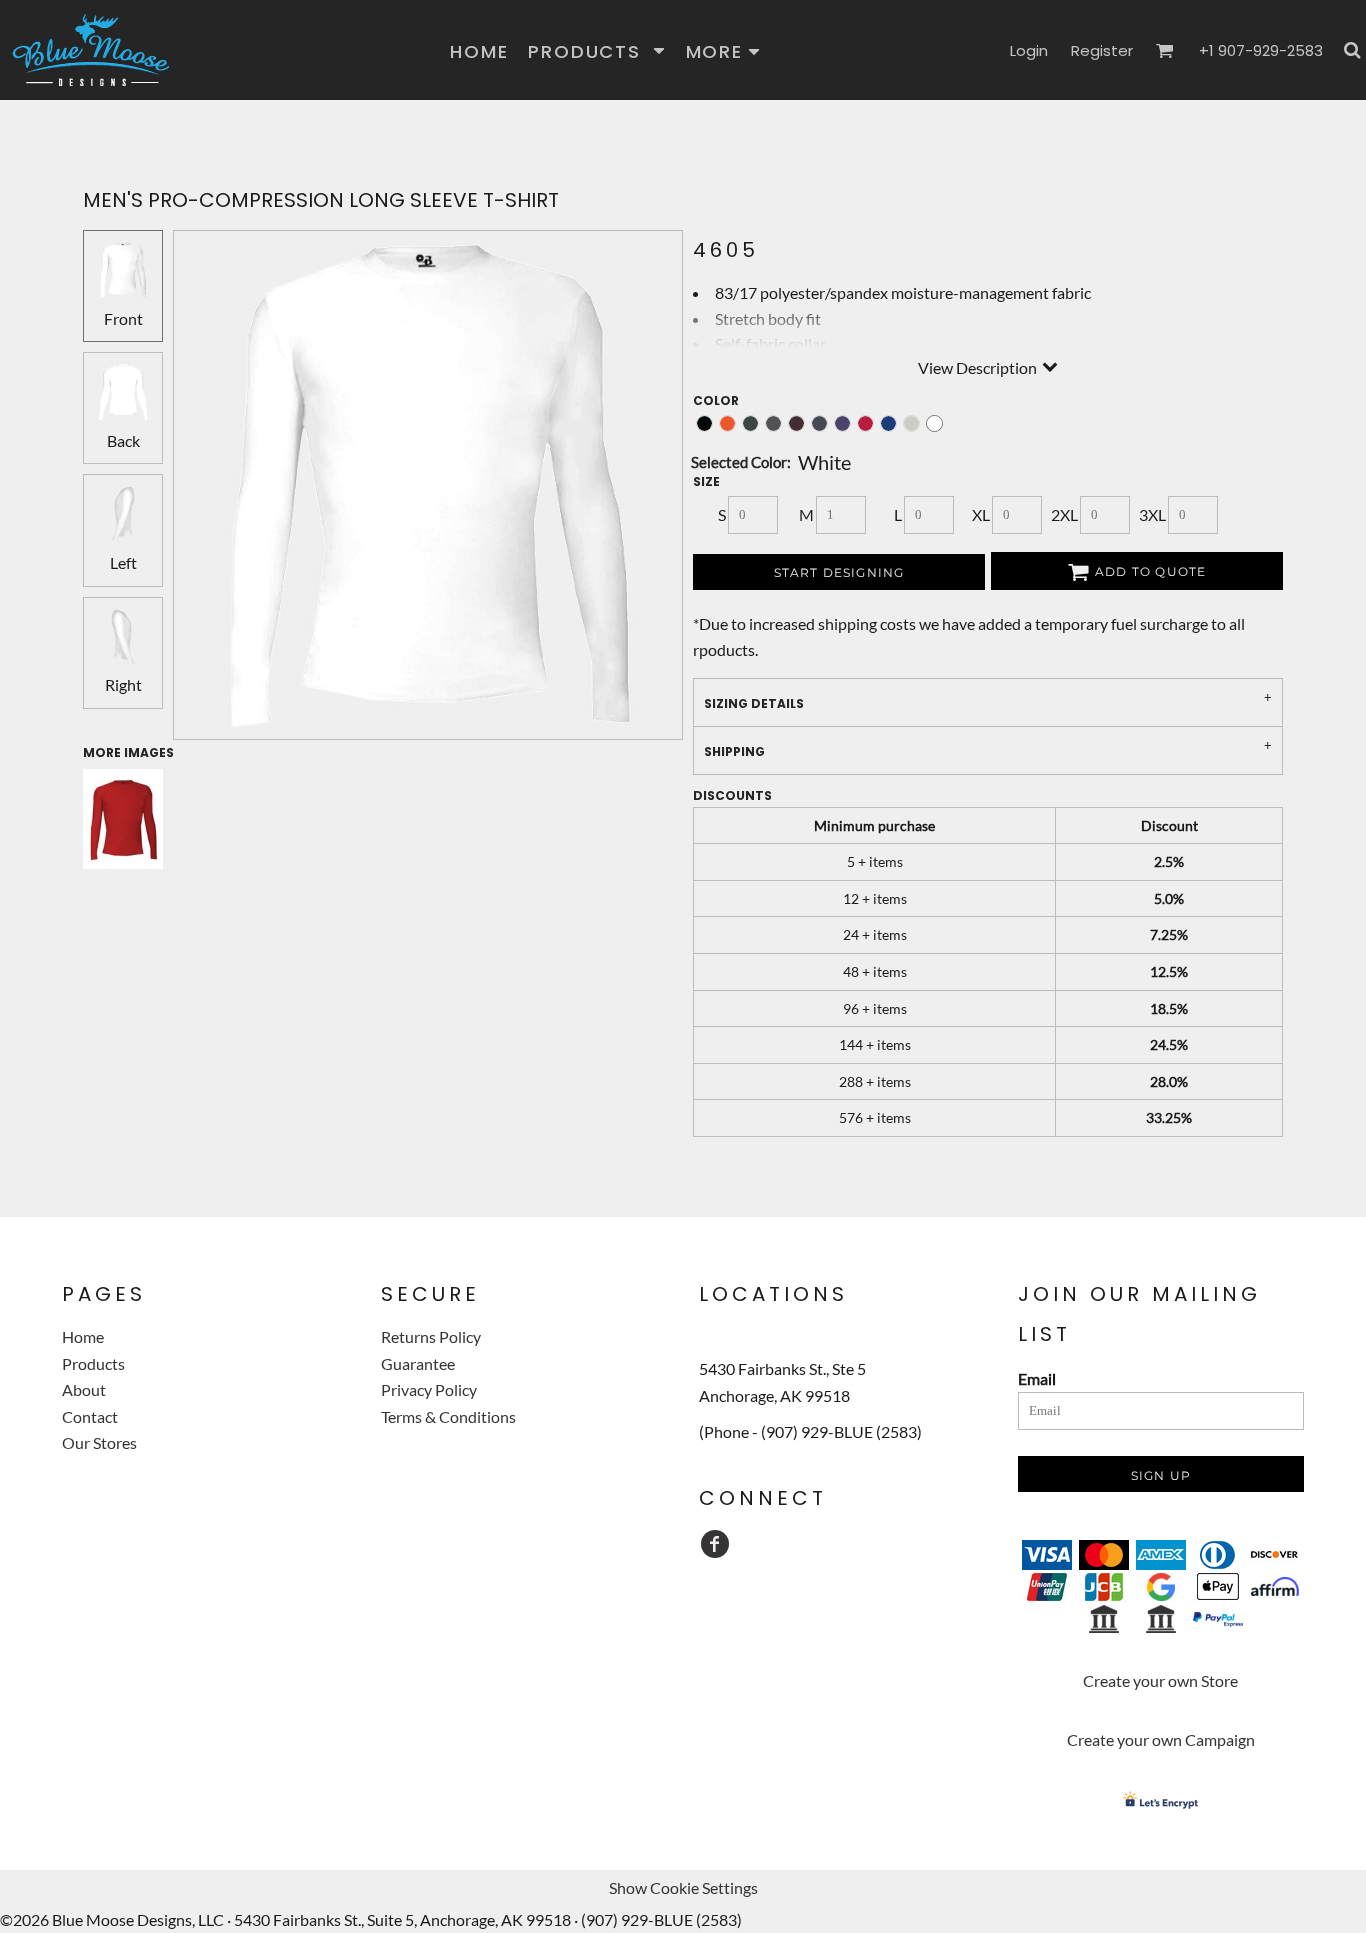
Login (1029, 50)
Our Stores (99, 1442)
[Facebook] (715, 1544)
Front (123, 318)
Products (93, 1363)
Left (123, 562)
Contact (90, 1416)
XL (981, 514)
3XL (1152, 514)
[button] (596, 50)
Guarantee (418, 1363)
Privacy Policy (429, 1389)
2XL (1064, 514)
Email (1037, 1378)
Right (123, 684)
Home (83, 1336)
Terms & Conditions (448, 1416)
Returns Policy (431, 1336)
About (84, 1389)
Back (123, 440)
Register (1102, 50)
